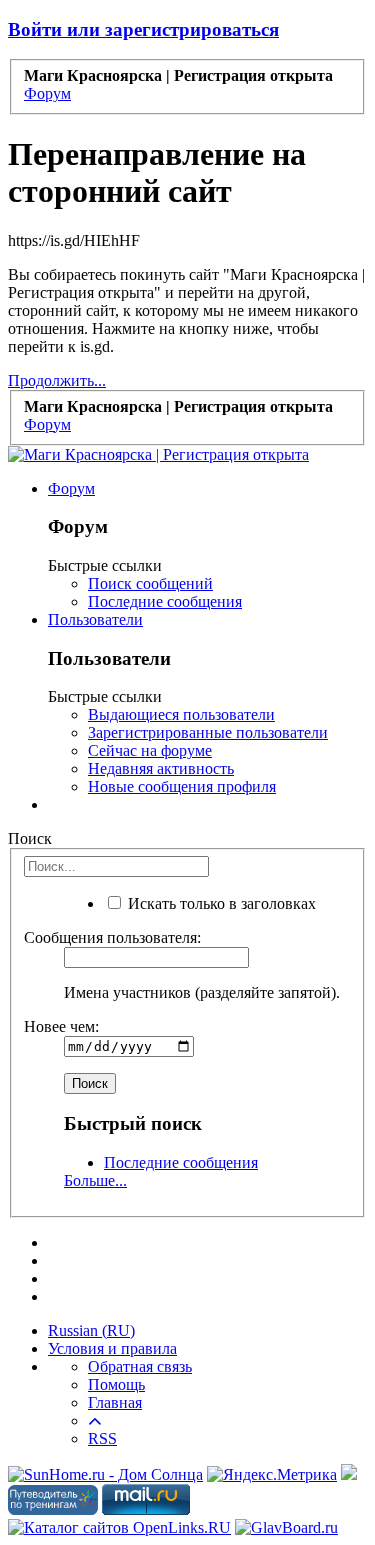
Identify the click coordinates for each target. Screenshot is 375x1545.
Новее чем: (61, 1026)
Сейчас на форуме (150, 750)
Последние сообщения (165, 601)
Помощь (116, 1384)
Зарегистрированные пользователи (208, 732)
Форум (71, 488)
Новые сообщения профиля (182, 786)
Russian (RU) (91, 1330)
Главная (115, 1402)
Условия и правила (112, 1348)
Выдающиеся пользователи (181, 714)
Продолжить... (57, 380)
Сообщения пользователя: (112, 937)
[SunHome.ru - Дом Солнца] (105, 1474)
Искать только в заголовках (220, 903)
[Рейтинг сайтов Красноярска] (349, 1474)
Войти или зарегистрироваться (143, 29)
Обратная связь (140, 1366)
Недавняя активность (161, 768)
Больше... (95, 1180)
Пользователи (95, 619)
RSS (102, 1438)
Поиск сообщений (150, 583)
